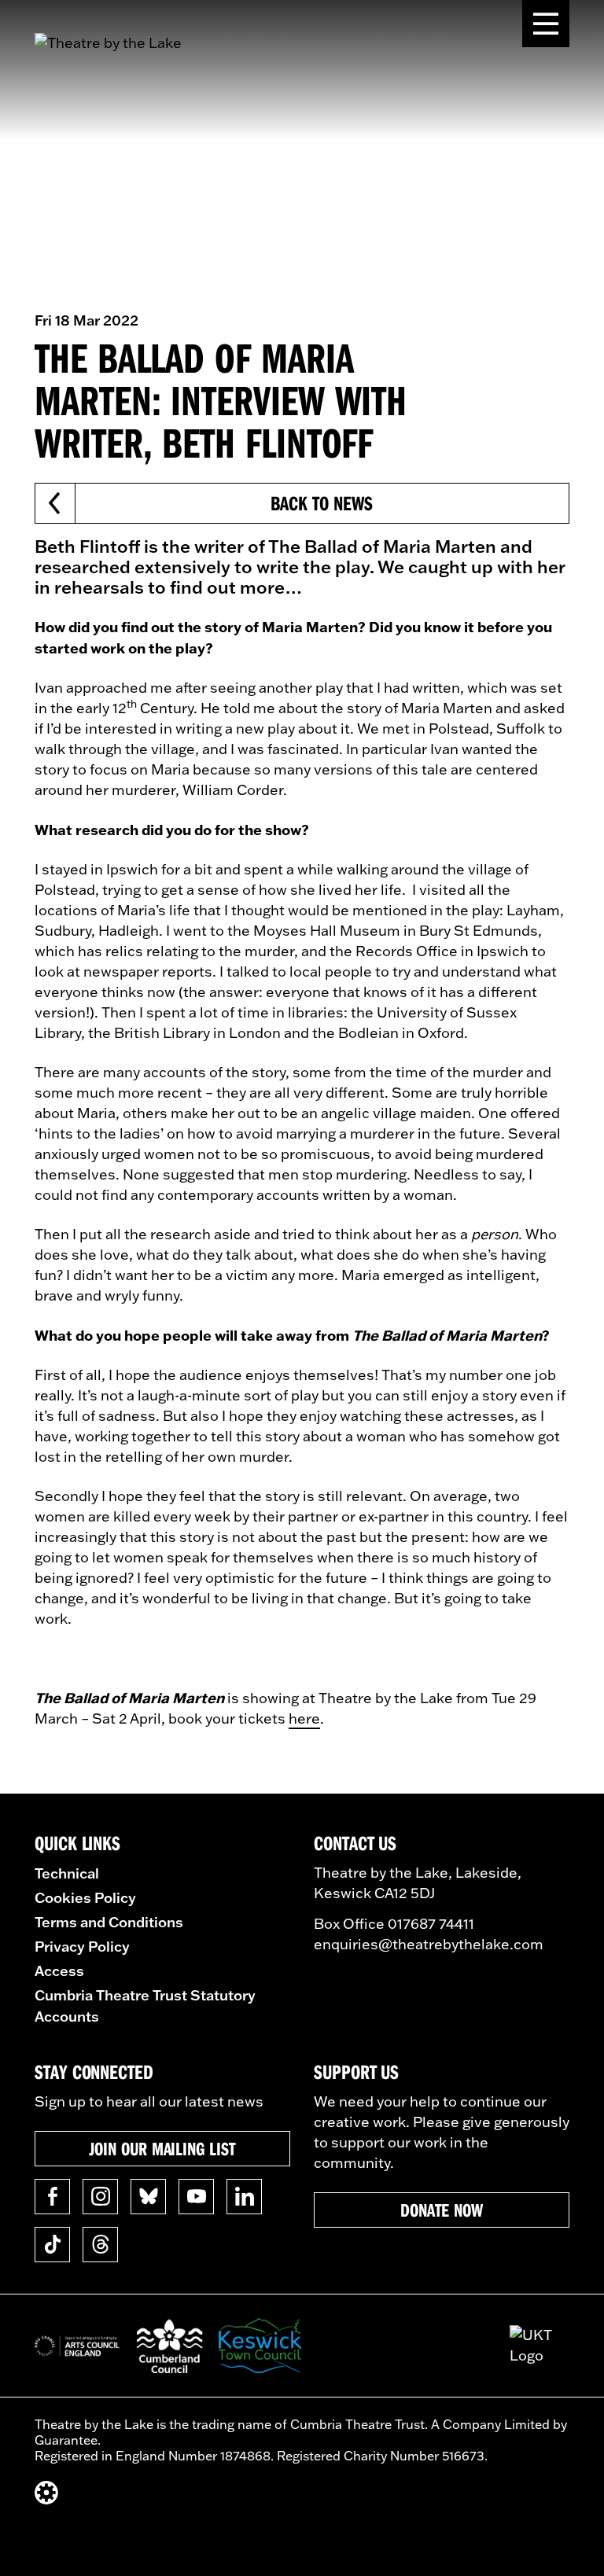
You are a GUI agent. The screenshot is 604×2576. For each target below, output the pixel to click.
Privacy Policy (82, 1946)
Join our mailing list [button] (162, 2148)
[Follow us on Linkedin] (244, 2197)
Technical (67, 1873)
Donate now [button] (442, 2210)
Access (59, 1971)
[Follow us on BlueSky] (148, 2197)
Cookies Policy (85, 1897)
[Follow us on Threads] (100, 2245)
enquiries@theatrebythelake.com (429, 1944)
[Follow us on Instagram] (100, 2197)
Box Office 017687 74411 (394, 1924)
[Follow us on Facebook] (52, 2197)
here (304, 1719)
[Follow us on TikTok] (52, 2245)
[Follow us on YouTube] (196, 2197)
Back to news (321, 503)
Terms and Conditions (109, 1922)
